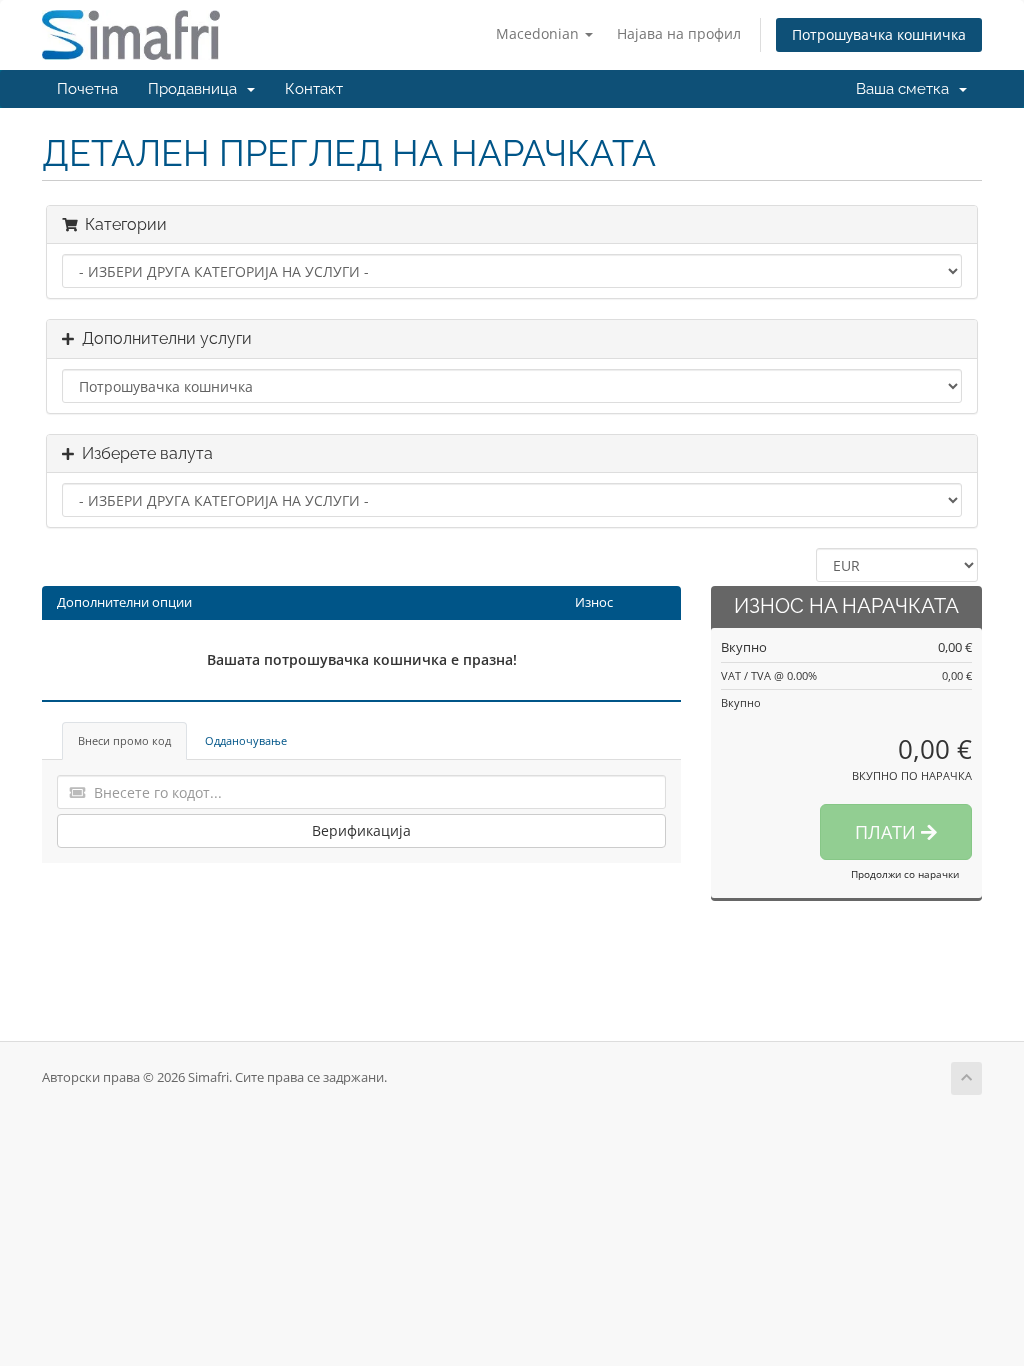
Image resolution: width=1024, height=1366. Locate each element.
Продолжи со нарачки (905, 874)
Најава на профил (679, 33)
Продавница (196, 89)
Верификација (361, 830)
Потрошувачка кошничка (879, 34)
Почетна (87, 89)
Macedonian (539, 33)
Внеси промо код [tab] (124, 740)
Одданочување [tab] (246, 740)
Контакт (314, 89)
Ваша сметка (906, 89)
